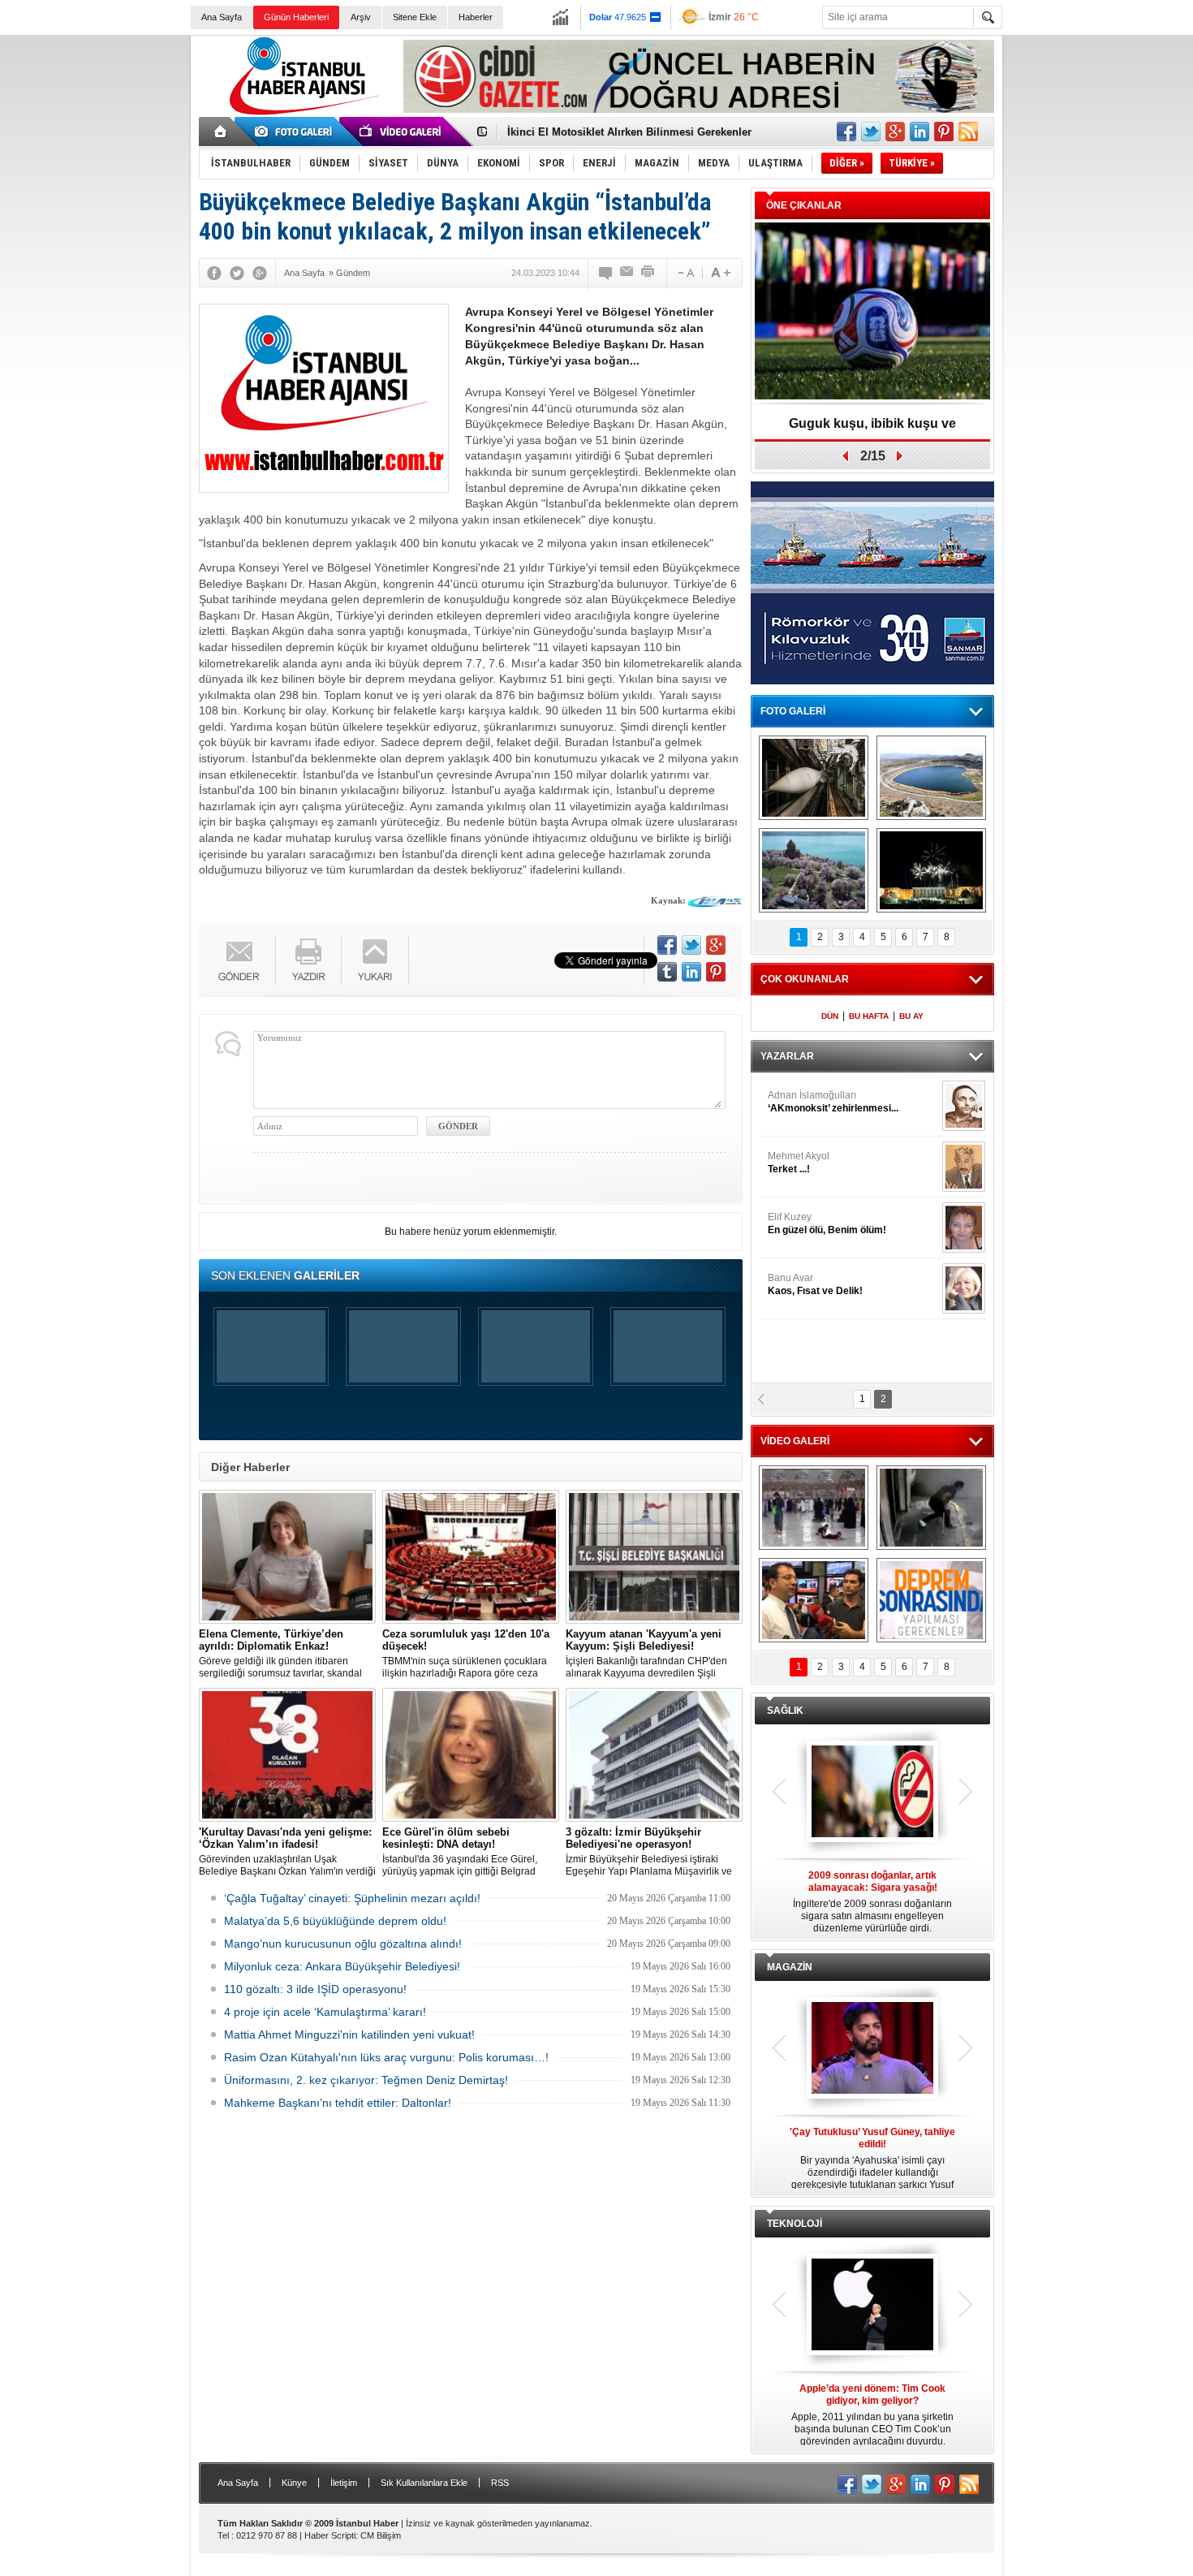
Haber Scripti (330, 2535)
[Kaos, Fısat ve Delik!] (964, 1288)
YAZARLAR (787, 1056)
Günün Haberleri (296, 17)
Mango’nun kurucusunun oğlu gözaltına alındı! (343, 1944)
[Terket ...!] (964, 1167)
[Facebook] (214, 273)
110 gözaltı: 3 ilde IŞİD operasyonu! (315, 1989)
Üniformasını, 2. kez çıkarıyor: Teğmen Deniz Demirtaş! (366, 2080)
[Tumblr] (667, 972)
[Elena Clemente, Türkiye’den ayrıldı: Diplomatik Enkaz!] (287, 1557)
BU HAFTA (869, 1016)
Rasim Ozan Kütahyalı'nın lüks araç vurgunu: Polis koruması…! (386, 2057)
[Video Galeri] (402, 132)
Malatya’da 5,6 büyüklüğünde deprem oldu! (335, 1921)
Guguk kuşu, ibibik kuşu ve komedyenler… (872, 429)
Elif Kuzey (827, 1223)
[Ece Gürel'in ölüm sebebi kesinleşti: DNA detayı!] (471, 1755)
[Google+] (260, 273)
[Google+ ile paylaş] (895, 132)
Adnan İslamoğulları (833, 1102)
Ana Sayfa (222, 17)
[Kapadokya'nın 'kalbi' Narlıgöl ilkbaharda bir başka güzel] (931, 778)
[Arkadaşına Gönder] (627, 273)
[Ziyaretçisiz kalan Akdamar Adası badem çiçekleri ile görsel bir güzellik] (814, 870)
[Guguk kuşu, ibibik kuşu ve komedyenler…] (872, 312)
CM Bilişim (381, 2535)
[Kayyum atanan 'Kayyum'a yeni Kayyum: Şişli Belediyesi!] (654, 1557)
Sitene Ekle (415, 17)
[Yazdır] (648, 273)
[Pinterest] (716, 972)
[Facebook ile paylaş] (846, 132)
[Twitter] (237, 273)
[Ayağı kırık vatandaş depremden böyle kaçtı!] (931, 1508)
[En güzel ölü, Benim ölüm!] (964, 1228)
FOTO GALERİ (793, 711)
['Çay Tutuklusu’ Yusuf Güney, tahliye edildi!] (872, 2049)
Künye (294, 2483)
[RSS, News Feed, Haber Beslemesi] (968, 132)
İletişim (344, 2483)
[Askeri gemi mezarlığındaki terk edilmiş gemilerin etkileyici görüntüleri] (814, 778)
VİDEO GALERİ (795, 1441)
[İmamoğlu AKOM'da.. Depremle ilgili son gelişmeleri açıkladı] (814, 1600)
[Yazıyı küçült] (685, 273)
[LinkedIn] (691, 972)
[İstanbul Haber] (300, 114)
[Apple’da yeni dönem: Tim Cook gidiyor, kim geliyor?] (872, 2306)
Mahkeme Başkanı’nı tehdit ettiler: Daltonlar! (338, 2103)
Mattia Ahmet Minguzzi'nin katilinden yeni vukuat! (349, 2034)
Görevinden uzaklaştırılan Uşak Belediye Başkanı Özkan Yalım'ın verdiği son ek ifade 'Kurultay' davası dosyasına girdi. (287, 1852)
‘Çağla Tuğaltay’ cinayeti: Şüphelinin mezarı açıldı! (352, 1898)
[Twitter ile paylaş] (871, 132)
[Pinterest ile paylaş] (944, 132)
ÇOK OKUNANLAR (805, 979)
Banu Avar (815, 1284)
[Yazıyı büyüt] (721, 273)
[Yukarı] (375, 960)
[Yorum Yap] (606, 273)
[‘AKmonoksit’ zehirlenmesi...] (964, 1106)
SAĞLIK (785, 1711)
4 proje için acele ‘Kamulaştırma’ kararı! (325, 2012)
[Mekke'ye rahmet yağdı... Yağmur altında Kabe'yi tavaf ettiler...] (814, 1508)
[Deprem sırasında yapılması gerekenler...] (931, 1600)
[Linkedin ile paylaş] (920, 132)
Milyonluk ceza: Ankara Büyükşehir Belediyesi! (342, 1966)
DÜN (830, 1016)
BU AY (911, 1016)
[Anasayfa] (221, 132)
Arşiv (361, 17)
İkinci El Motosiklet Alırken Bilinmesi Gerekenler (629, 129)
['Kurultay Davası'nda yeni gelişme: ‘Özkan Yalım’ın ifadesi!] (287, 1755)
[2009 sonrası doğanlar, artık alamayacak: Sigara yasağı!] (872, 1793)
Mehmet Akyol (799, 1163)
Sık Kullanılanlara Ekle (424, 2483)
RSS (500, 2483)
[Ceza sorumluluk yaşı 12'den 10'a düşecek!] (471, 1557)
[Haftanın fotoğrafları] (931, 870)
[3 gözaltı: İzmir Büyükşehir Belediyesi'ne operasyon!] (654, 1755)
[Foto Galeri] (296, 132)
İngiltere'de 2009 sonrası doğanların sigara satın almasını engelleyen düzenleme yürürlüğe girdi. (872, 1902)
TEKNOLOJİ (795, 2224)
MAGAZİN (790, 1967)
